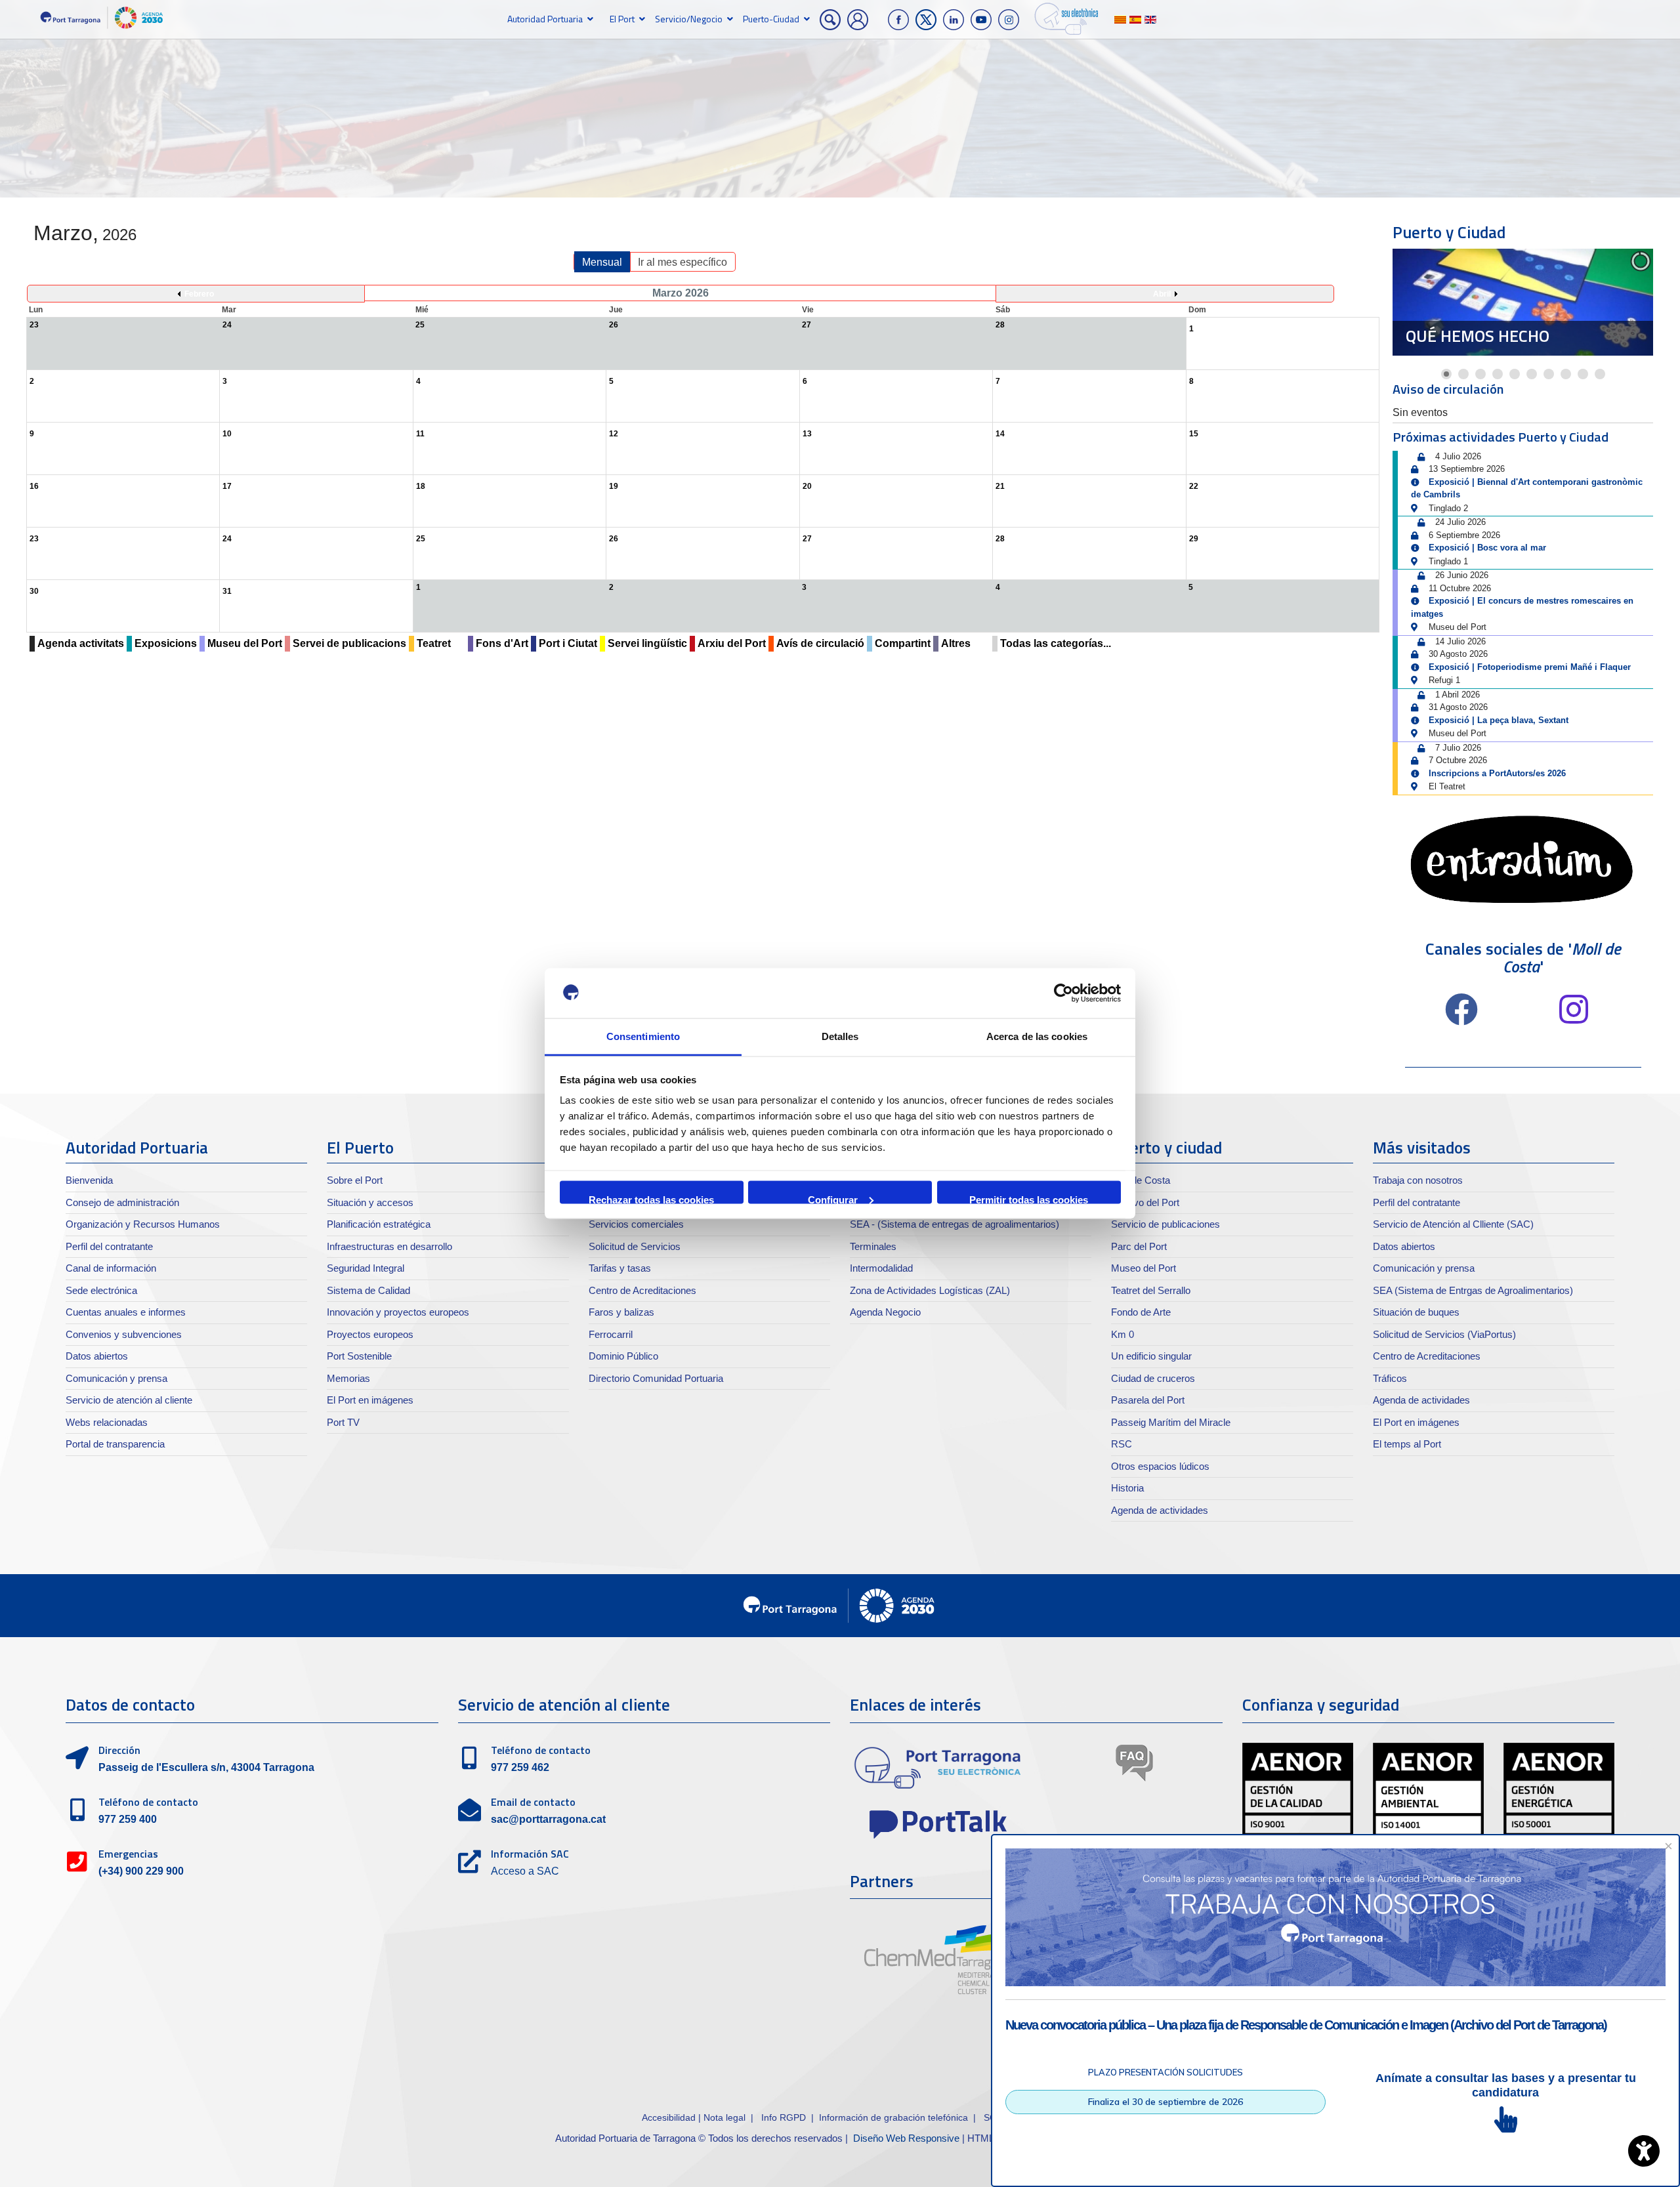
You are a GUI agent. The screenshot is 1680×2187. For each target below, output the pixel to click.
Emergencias (128, 1854)
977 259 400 (128, 1819)
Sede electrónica (101, 1290)
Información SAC (530, 1854)
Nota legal (724, 2117)
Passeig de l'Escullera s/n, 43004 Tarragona (206, 1767)
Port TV (343, 1422)
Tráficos (1390, 1378)
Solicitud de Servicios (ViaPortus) (1444, 1334)
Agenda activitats (81, 643)
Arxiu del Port (732, 643)
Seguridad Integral (366, 1268)
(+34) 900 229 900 (141, 1871)
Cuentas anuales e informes (126, 1312)
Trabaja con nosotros (1418, 1180)
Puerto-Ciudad (771, 19)
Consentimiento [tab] (643, 1036)
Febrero (199, 294)
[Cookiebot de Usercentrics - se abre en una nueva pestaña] (1063, 993)
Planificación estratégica (379, 1224)
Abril (1162, 294)
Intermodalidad (881, 1268)
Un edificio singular (1151, 1356)
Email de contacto (533, 1802)
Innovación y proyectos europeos (398, 1312)
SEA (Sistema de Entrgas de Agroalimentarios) (1473, 1290)
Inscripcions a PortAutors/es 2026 (1497, 773)
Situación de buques (1416, 1312)
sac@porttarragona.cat (548, 1819)
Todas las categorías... (1056, 643)
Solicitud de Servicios (635, 1246)
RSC (1122, 1444)
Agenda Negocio (885, 1312)
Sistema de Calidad (368, 1290)
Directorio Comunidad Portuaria (656, 1378)
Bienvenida (89, 1180)
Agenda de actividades (1160, 1510)
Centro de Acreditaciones (642, 1290)
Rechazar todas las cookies (651, 1198)
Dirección (119, 1750)
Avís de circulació (820, 643)
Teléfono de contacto (148, 1802)
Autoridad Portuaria (545, 19)
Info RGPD (784, 2117)
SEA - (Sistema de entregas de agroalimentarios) (955, 1224)
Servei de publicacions (349, 643)
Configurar (833, 1198)
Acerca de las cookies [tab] (1037, 1036)
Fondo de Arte (1141, 1312)
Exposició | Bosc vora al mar (1487, 548)
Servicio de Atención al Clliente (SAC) (1453, 1224)
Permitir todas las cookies (1029, 1198)
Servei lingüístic (647, 643)
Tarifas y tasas (620, 1268)
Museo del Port (1144, 1268)
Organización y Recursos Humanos (143, 1224)
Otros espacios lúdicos (1160, 1466)
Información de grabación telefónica (893, 2117)
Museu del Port (245, 643)
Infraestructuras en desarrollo (389, 1246)
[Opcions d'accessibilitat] (1644, 2151)
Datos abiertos (97, 1356)
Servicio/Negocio (689, 19)
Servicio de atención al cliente (129, 1400)
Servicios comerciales (636, 1224)
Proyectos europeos (370, 1334)
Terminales (873, 1246)
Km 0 (1123, 1334)
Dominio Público (623, 1356)
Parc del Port (1139, 1246)
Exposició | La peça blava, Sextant (1499, 720)
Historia (1127, 1488)
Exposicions (166, 643)
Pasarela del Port (1148, 1400)
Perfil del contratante (109, 1246)
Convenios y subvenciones (124, 1334)
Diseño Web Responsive (906, 2138)
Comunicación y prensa (116, 1378)
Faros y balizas (621, 1312)
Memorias (348, 1378)
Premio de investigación (1505, 336)
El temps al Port (1407, 1444)
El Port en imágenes (370, 1400)
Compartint (903, 643)
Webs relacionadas (107, 1422)
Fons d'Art (502, 643)
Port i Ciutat (568, 643)
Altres (956, 643)
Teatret (434, 643)
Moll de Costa (1141, 1180)
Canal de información (111, 1268)
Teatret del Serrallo (1151, 1290)
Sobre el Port (355, 1180)
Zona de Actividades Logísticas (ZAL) (930, 1290)
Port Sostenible (359, 1356)
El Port (622, 19)
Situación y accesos (370, 1202)
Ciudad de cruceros (1153, 1378)
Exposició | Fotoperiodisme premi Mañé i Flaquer (1530, 667)
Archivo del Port (1145, 1202)
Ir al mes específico (682, 262)
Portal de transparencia (115, 1444)
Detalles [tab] (840, 1036)
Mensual (602, 262)
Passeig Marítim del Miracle (1171, 1422)
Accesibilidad (670, 2117)
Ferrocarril (611, 1334)
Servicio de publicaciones (1165, 1224)
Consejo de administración (122, 1202)
